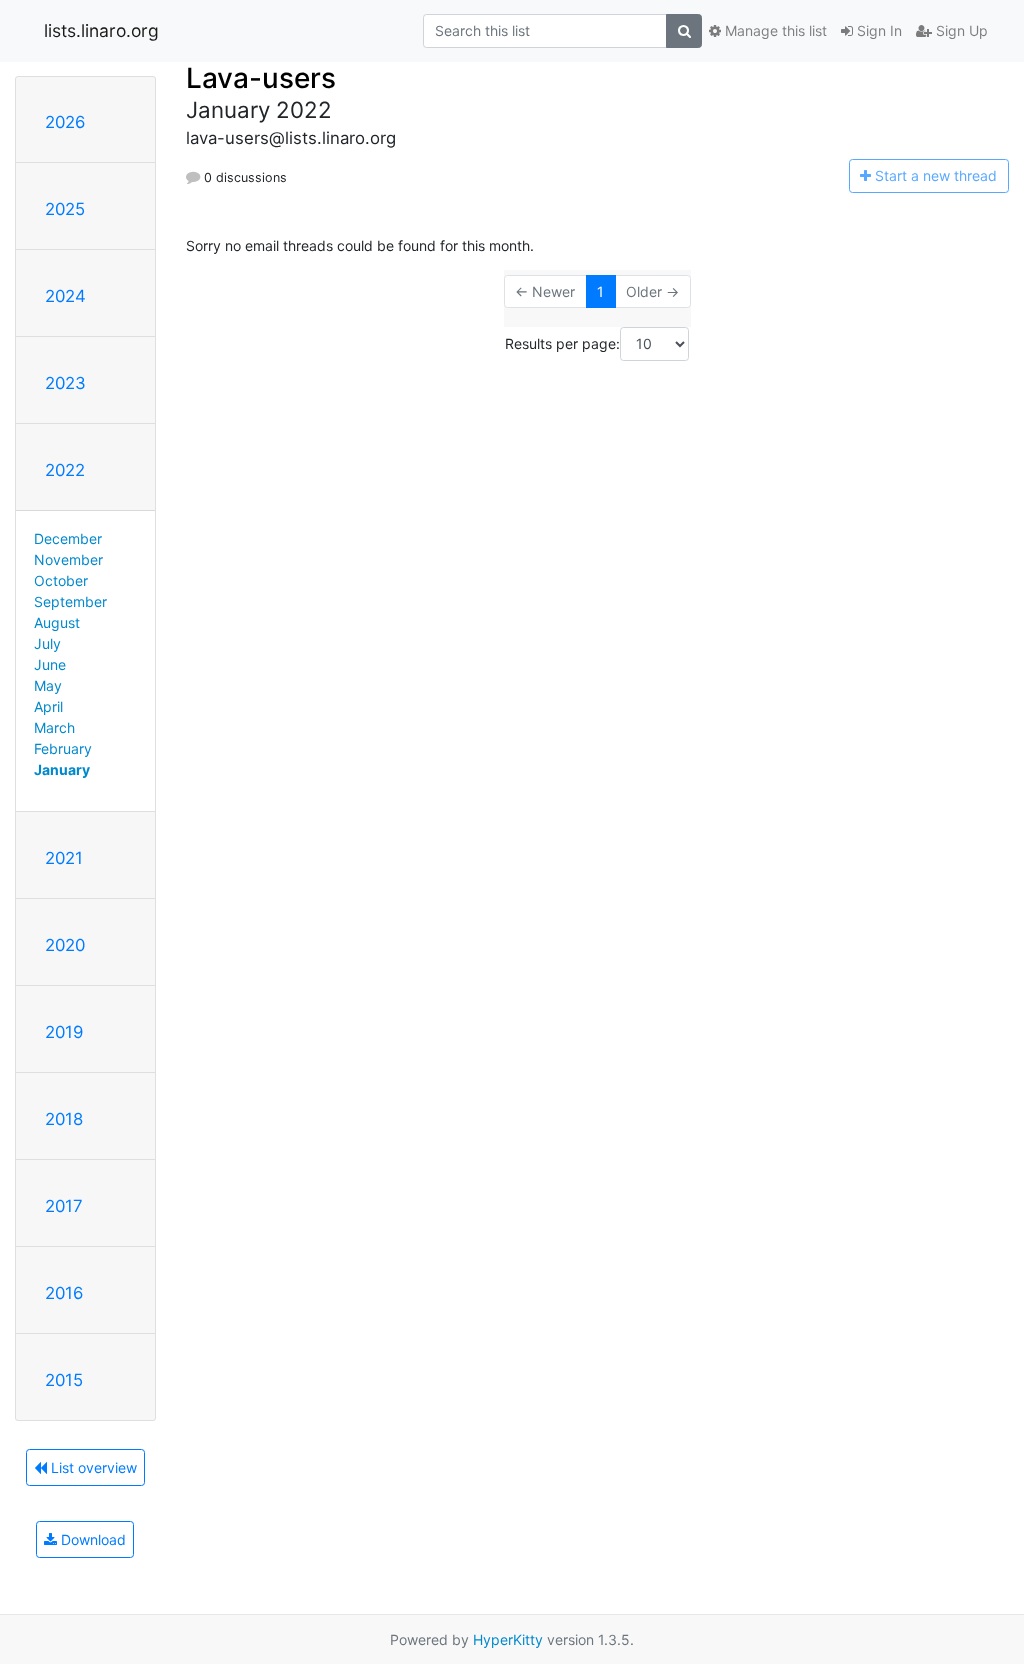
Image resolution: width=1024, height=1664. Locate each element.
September (70, 601)
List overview (92, 1467)
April (48, 706)
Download (91, 1539)
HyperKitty (508, 1639)
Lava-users (261, 78)
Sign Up (960, 30)
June (50, 664)
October (61, 580)
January (62, 769)
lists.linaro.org (101, 30)
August (57, 622)
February (63, 748)
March (54, 727)
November (68, 559)
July (47, 643)
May (48, 685)
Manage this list (774, 30)
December (68, 538)
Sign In (877, 30)
